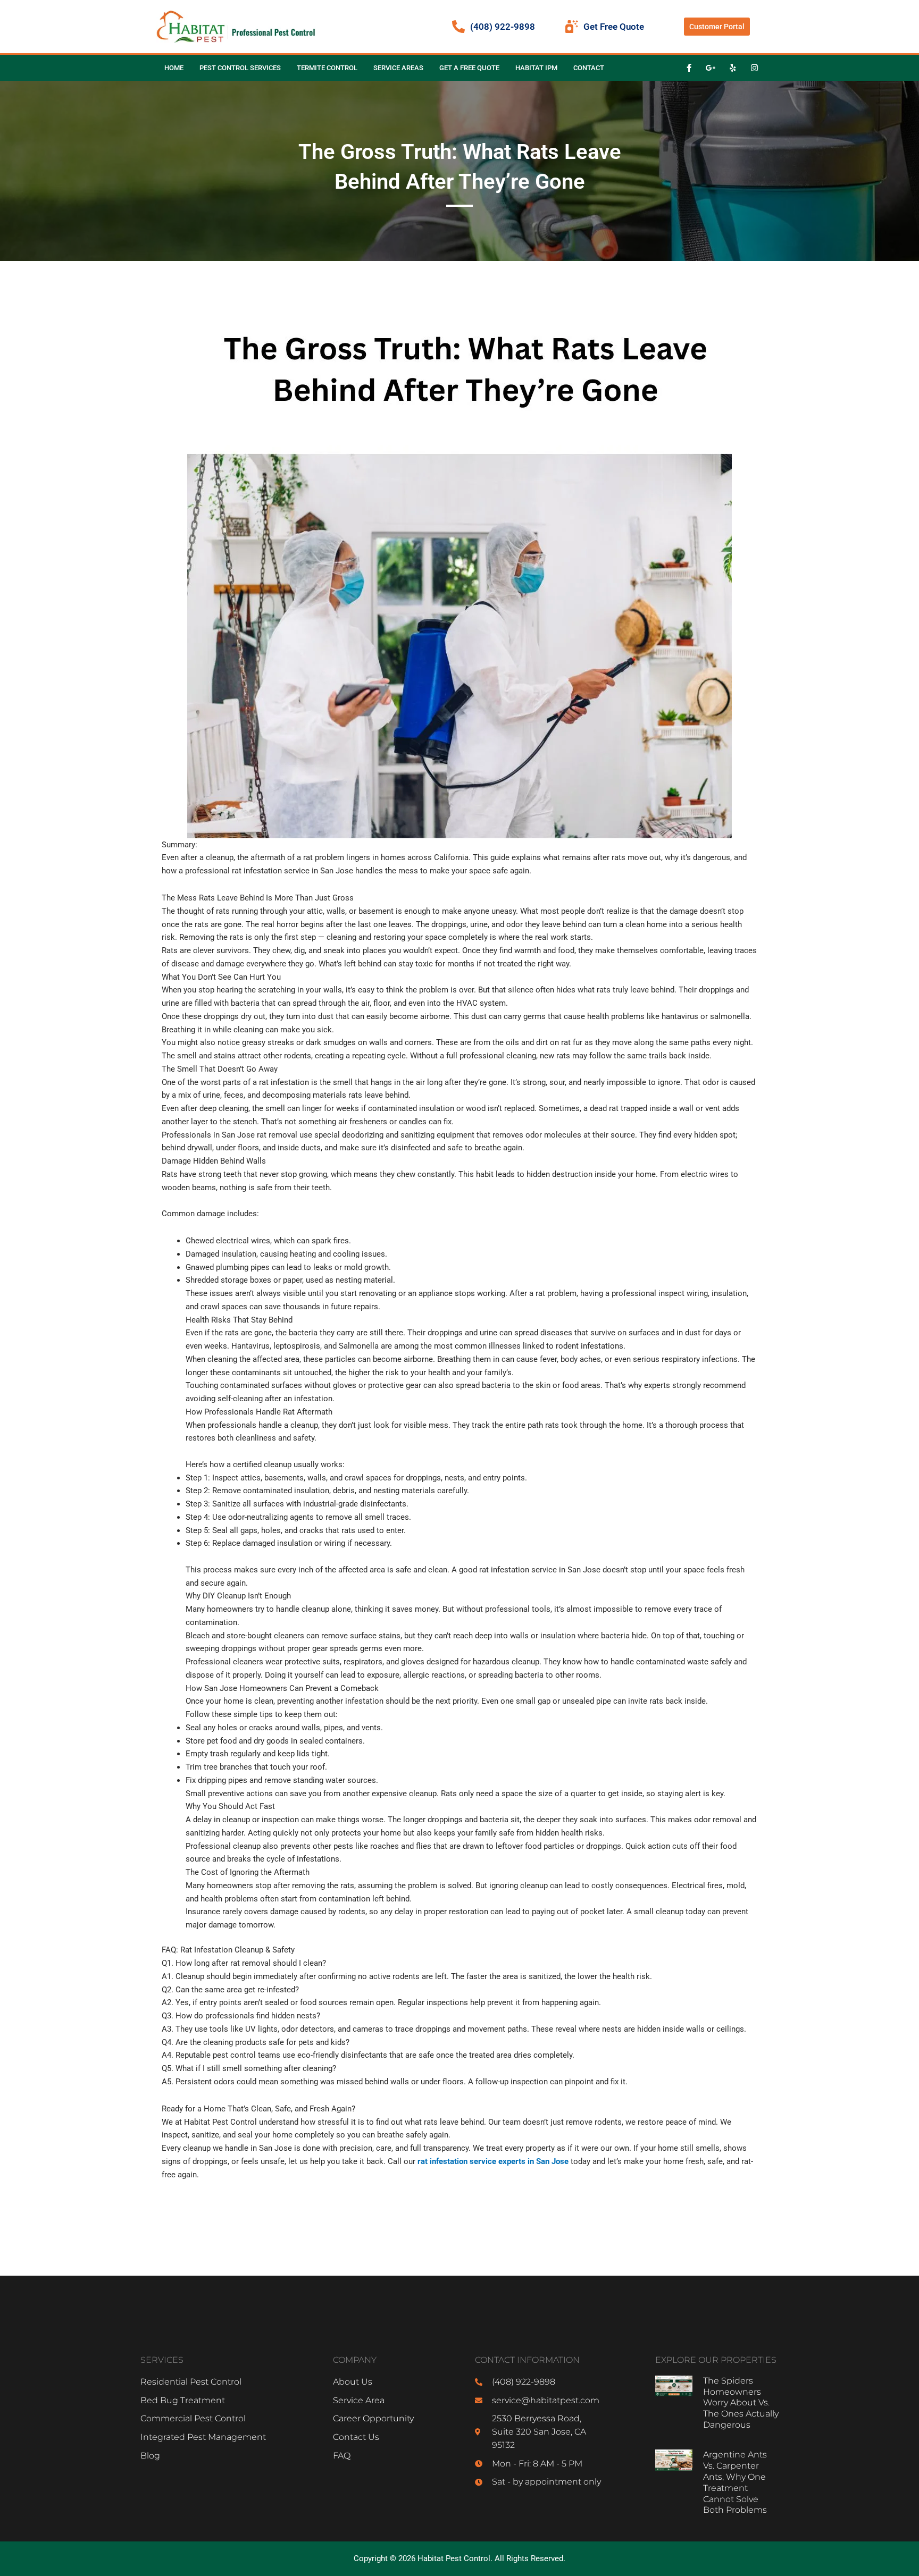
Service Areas (398, 68)
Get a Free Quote (469, 68)
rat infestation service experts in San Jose (493, 2161)
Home (174, 68)
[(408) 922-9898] (458, 27)
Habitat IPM (536, 68)
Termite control (327, 68)
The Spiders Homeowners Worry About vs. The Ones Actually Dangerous (741, 2403)
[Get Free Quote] (572, 27)
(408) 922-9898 (503, 27)
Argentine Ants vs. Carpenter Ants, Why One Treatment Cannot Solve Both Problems (735, 2482)
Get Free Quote (614, 27)
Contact (589, 68)
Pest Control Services (240, 68)
